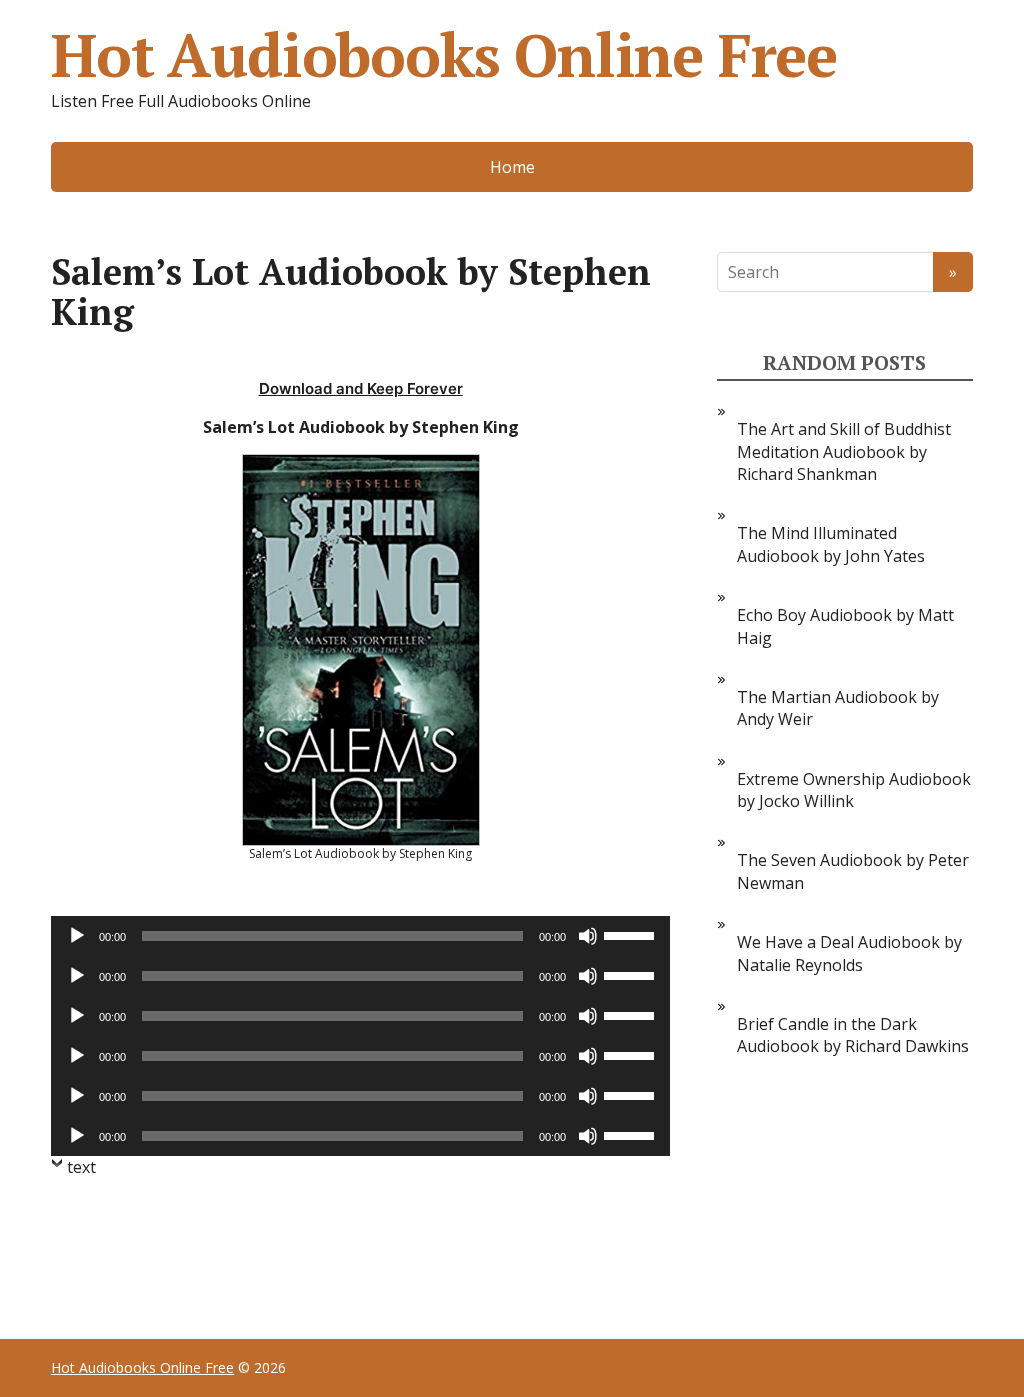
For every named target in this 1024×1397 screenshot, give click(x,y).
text (81, 1167)
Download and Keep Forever (361, 388)
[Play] (77, 936)
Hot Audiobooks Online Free (444, 55)
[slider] (632, 934)
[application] (360, 936)
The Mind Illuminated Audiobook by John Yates (831, 544)
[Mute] (588, 936)
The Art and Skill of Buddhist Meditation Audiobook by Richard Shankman (844, 451)
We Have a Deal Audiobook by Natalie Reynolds (849, 953)
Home (512, 167)
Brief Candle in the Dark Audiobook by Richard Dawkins (853, 1035)
